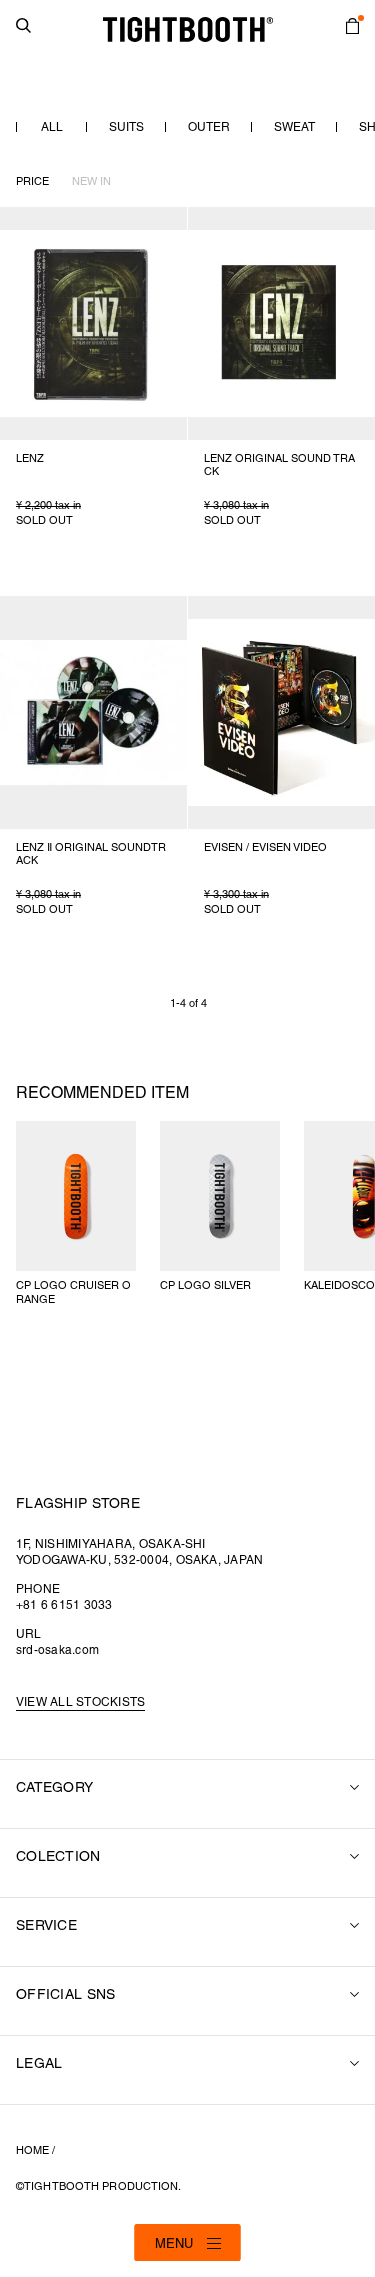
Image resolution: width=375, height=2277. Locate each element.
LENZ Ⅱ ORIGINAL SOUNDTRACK (91, 854)
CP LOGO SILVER (205, 1286)
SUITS (126, 127)
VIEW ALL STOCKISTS (80, 1702)
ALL (52, 127)
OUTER (209, 127)
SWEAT (294, 127)
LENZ (30, 459)
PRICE (32, 182)
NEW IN (91, 182)
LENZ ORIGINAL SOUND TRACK (279, 465)
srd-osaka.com (57, 1650)
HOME (32, 2151)
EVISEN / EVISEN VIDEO (265, 848)
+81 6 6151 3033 (64, 1605)
